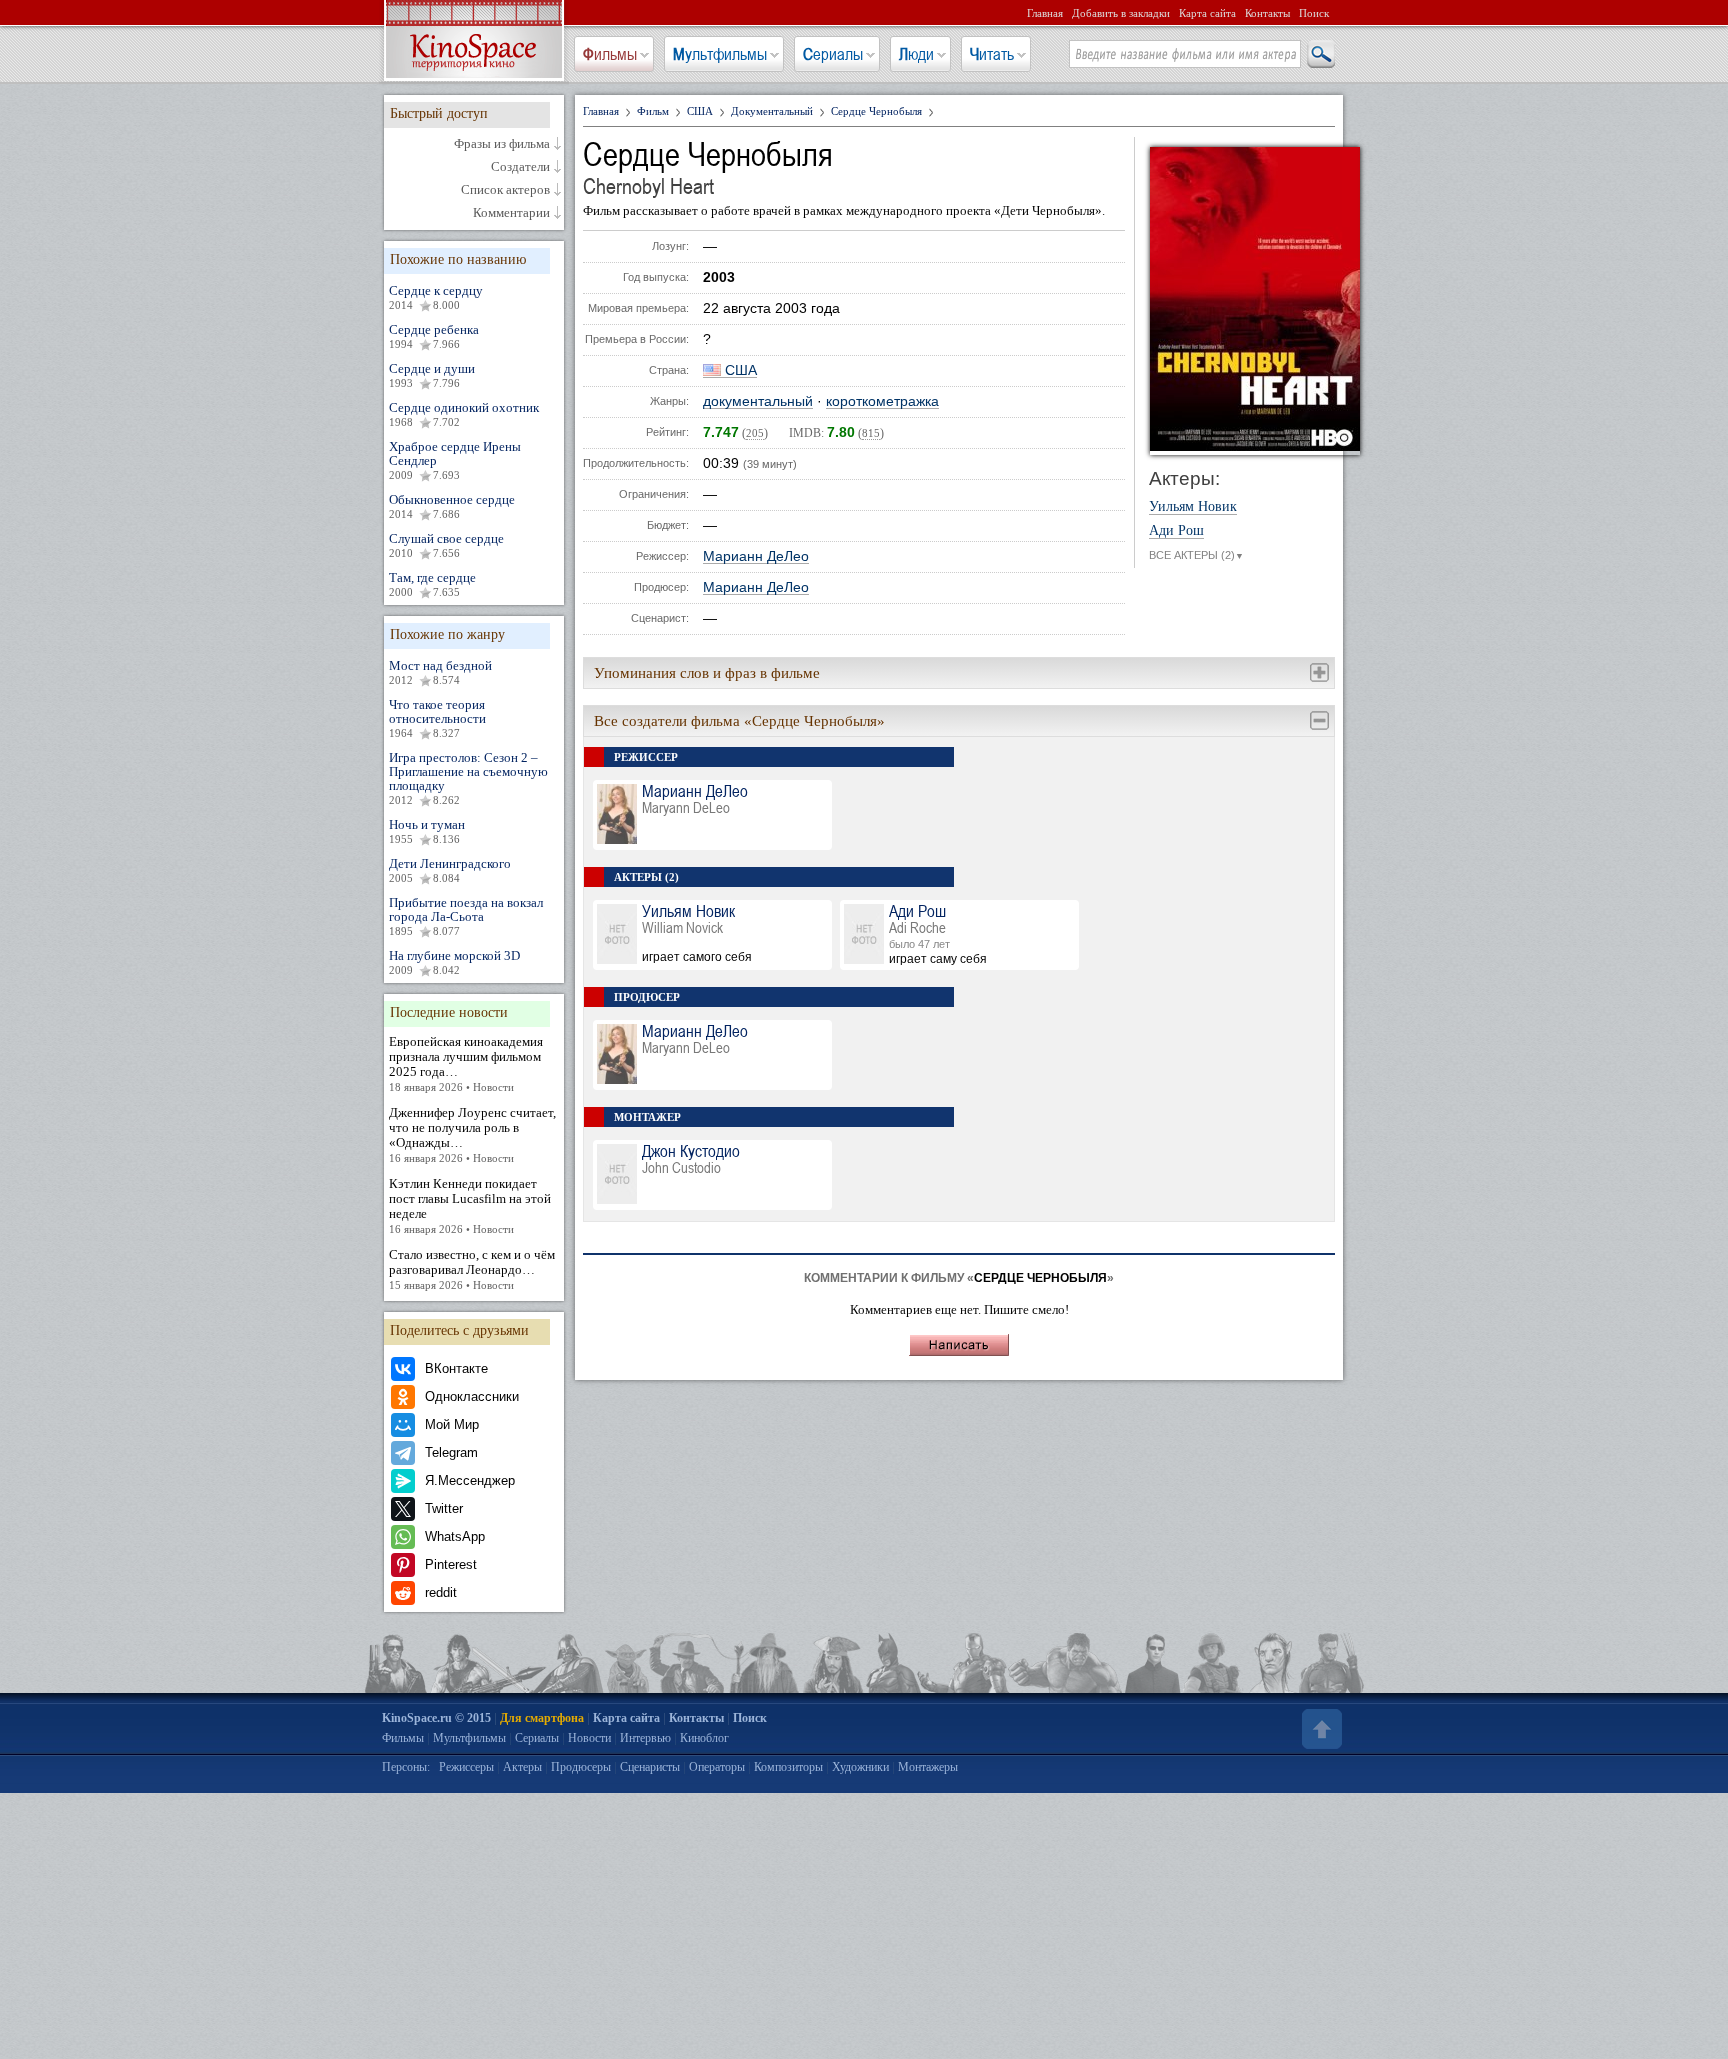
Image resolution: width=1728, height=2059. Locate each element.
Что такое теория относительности (437, 718)
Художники (860, 1767)
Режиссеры (466, 1767)
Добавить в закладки (1121, 13)
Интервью (645, 1738)
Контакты (1267, 13)
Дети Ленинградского (450, 870)
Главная (1045, 13)
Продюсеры (581, 1767)
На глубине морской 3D (454, 962)
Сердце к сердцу (436, 297)
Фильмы (610, 54)
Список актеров (505, 190)
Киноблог (704, 1738)
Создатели (520, 167)
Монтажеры (928, 1767)
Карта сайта (1207, 13)
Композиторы (788, 1767)
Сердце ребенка (434, 336)
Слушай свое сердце (446, 545)
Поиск (1314, 13)
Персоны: (406, 1767)
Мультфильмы (720, 54)
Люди (916, 54)
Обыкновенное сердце (452, 506)
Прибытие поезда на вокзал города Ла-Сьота (466, 916)
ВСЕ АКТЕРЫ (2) (1196, 555)
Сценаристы (650, 1767)
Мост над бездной (440, 672)
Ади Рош (1176, 531)
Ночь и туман (427, 831)
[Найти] (1320, 55)
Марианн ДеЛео (756, 556)
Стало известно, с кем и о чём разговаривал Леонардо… (472, 1269)
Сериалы (833, 54)
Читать (992, 54)
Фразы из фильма (502, 144)
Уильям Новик (1193, 507)
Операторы (717, 1767)
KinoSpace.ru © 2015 (436, 1718)
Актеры (522, 1767)
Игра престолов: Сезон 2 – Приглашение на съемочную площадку (468, 778)
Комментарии (511, 213)
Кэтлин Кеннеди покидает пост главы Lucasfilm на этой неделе (470, 1205)
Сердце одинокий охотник (464, 414)
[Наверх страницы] (1320, 1729)
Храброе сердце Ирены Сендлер (455, 460)
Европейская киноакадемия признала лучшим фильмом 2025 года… (466, 1063)
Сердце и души (432, 375)
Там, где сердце (432, 584)
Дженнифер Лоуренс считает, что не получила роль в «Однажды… (472, 1134)
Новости (589, 1738)
